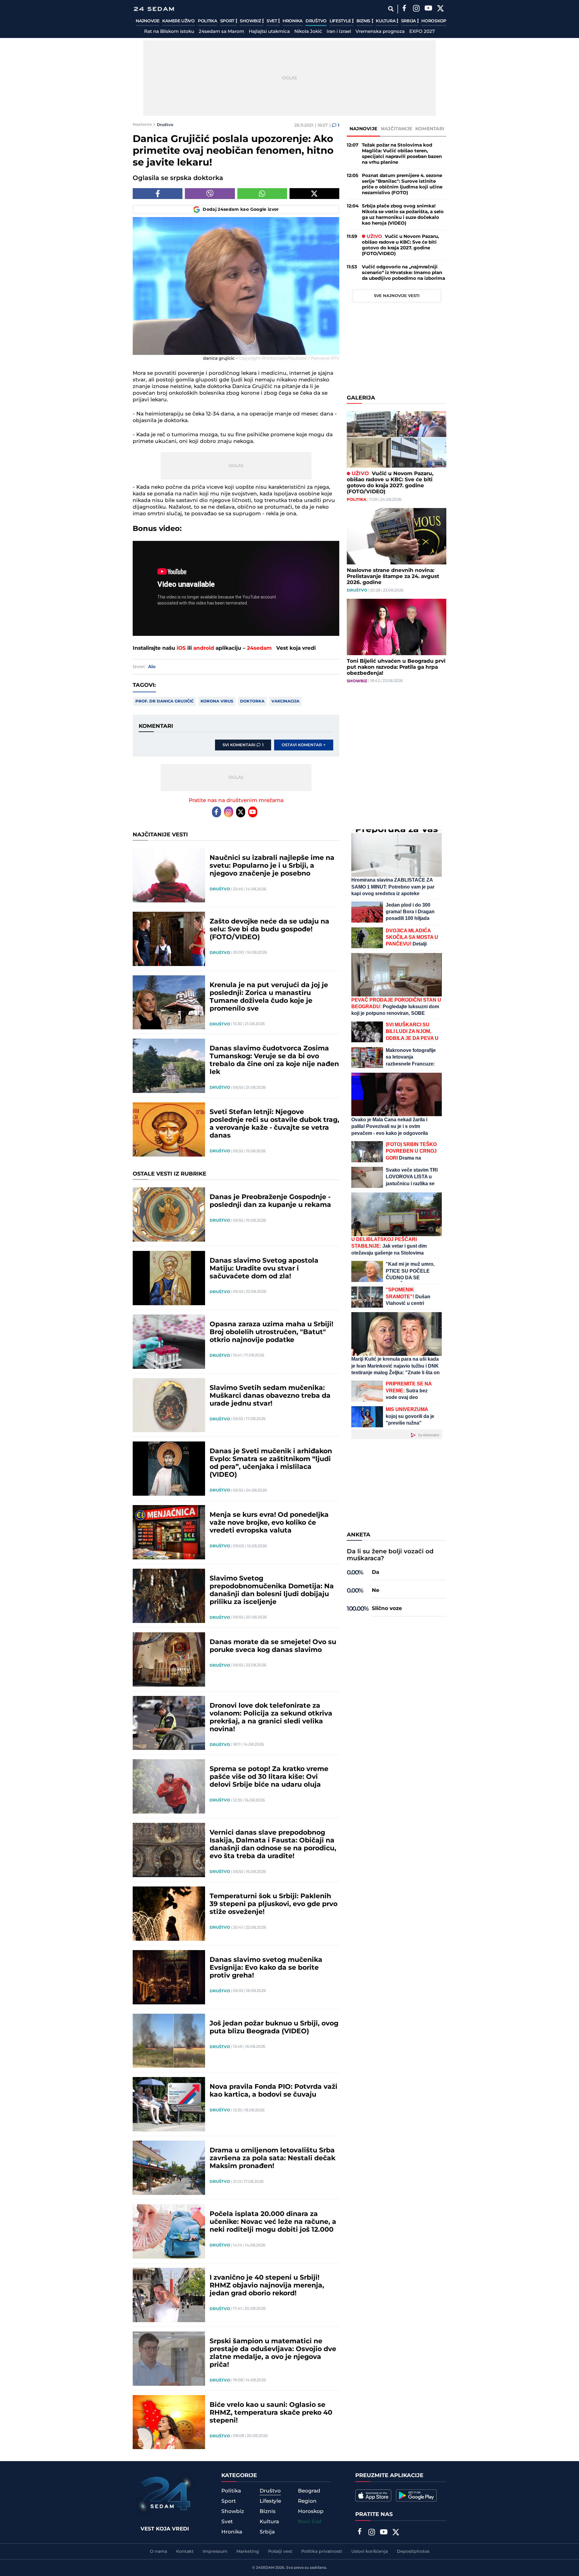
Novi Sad (310, 2522)
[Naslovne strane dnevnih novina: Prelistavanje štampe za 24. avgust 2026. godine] (397, 536)
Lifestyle (341, 21)
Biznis (364, 21)
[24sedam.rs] (154, 9)
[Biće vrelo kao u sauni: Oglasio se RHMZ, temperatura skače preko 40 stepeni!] (169, 2422)
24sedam (259, 648)
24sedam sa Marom (221, 32)
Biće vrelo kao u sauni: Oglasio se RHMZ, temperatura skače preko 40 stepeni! (271, 2413)
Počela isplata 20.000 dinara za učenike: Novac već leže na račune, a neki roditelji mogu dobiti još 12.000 (273, 2222)
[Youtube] (253, 812)
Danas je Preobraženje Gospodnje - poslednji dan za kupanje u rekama (270, 1201)
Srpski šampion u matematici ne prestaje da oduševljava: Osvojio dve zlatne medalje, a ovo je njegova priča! (273, 2353)
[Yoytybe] (428, 9)
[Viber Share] (210, 194)
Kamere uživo (178, 21)
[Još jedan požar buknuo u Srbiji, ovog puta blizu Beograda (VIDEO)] (169, 2041)
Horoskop (434, 21)
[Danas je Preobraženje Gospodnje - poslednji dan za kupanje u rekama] (169, 1214)
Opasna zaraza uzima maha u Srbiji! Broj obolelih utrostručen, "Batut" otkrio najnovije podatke (271, 1332)
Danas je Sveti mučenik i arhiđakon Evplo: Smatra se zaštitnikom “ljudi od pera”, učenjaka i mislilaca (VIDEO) (271, 1463)
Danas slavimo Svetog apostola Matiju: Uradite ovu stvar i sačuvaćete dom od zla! (264, 1269)
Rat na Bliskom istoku (169, 32)
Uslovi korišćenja (370, 2552)
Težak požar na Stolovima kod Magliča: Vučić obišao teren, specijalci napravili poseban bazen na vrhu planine (402, 154)
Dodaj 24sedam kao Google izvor (241, 210)
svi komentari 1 (243, 745)
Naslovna (142, 125)
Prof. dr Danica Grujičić (165, 701)
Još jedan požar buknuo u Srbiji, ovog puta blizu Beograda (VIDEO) (274, 2028)
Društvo (316, 21)
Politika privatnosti (322, 2552)
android (204, 648)
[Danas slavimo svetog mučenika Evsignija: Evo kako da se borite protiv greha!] (169, 1977)
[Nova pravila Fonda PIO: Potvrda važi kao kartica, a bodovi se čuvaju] (169, 2104)
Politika (207, 21)
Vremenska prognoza (380, 32)
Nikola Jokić (308, 32)
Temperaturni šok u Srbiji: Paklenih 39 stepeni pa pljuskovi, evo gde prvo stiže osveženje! (274, 1904)
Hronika (293, 21)
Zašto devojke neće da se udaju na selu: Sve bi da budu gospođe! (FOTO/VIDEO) (269, 930)
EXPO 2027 (422, 32)
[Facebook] (404, 9)
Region (307, 2501)
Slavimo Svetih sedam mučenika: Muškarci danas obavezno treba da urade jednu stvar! (270, 1396)
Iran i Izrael (339, 32)
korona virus (217, 701)
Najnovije (147, 21)
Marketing (248, 2552)
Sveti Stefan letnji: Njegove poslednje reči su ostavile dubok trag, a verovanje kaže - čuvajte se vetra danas (274, 1124)
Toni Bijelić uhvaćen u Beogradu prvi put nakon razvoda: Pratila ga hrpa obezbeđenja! (396, 667)
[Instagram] (416, 9)
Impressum (215, 2552)
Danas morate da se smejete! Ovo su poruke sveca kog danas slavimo (273, 1646)
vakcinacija (285, 701)
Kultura (386, 21)
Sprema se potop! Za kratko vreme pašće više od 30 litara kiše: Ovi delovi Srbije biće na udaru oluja (269, 1777)
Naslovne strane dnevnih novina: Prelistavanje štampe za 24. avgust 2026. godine (393, 576)
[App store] (373, 2495)
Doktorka (252, 701)
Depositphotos (413, 2552)
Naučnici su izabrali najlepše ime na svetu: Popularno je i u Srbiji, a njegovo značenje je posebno (272, 866)
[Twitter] (440, 9)
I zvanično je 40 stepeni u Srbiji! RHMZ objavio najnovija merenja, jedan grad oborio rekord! (267, 2286)
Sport (228, 21)
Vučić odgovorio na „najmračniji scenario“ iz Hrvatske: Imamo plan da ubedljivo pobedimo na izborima (403, 273)
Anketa (359, 1535)
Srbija (409, 21)
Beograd (309, 2491)
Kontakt (185, 2552)
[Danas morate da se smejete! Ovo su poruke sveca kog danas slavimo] (169, 1659)
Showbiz (251, 21)
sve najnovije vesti (397, 296)
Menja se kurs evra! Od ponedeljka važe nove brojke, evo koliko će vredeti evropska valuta (269, 1523)
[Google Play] (416, 2495)
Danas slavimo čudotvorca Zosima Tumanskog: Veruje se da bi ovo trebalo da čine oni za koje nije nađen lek (274, 1060)
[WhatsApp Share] (262, 194)
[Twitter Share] (314, 194)
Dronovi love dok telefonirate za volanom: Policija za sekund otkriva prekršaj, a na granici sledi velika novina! (271, 1718)
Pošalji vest (280, 2552)
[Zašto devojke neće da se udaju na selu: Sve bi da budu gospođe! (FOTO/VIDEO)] (169, 939)
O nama (158, 2552)
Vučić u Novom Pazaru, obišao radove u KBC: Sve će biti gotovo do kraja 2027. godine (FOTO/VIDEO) (400, 245)
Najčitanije (397, 129)
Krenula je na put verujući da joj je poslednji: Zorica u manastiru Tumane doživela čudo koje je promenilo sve (269, 997)
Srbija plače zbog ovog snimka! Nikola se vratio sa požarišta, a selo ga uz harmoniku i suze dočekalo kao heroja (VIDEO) (403, 215)
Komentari (430, 129)
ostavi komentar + (304, 745)
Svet (272, 21)
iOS (181, 648)
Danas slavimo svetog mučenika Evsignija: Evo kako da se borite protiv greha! (266, 1968)
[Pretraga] (391, 9)
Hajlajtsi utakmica (269, 32)
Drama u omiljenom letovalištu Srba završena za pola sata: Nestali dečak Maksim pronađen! (272, 2158)
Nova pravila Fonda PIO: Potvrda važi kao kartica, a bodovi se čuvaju (274, 2091)
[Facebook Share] (158, 194)
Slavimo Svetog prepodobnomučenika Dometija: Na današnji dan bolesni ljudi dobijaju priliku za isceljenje (272, 1590)
